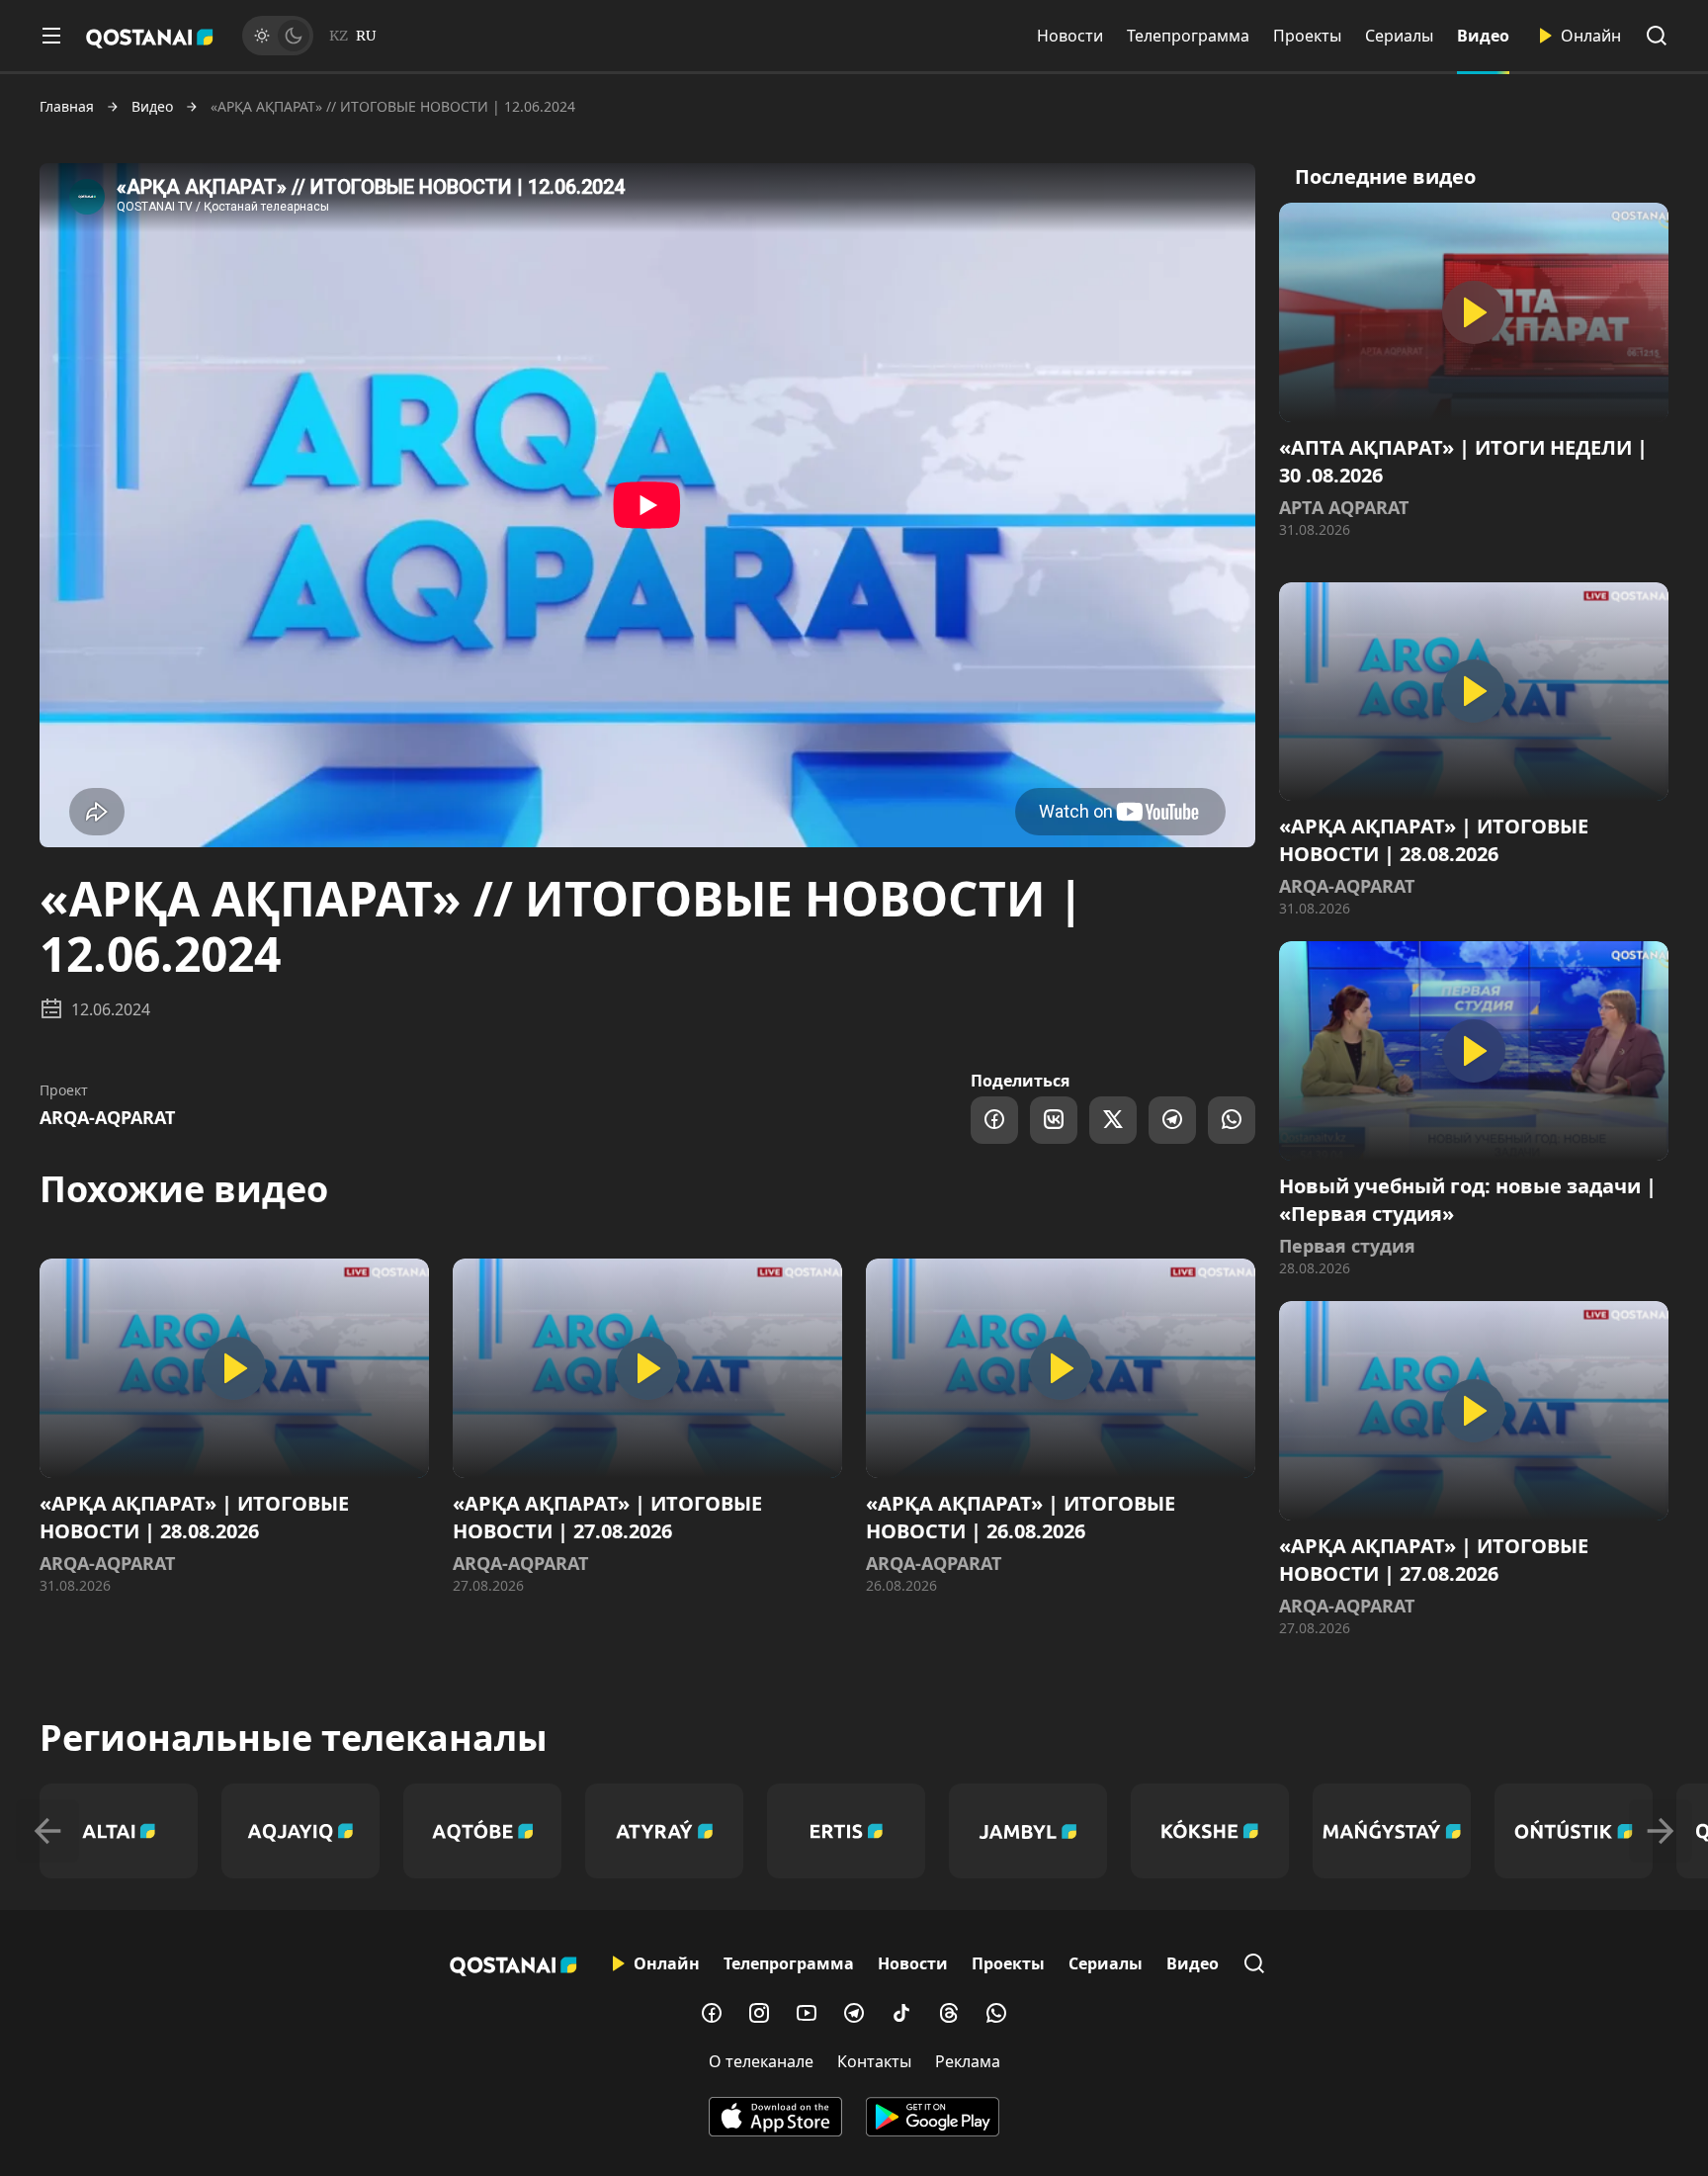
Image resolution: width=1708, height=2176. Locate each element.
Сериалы (1399, 36)
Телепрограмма (1188, 36)
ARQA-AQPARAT (107, 1117)
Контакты (874, 2061)
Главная (67, 107)
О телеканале (761, 2061)
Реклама (968, 2061)
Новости (1070, 36)
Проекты (1307, 36)
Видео (1483, 36)
